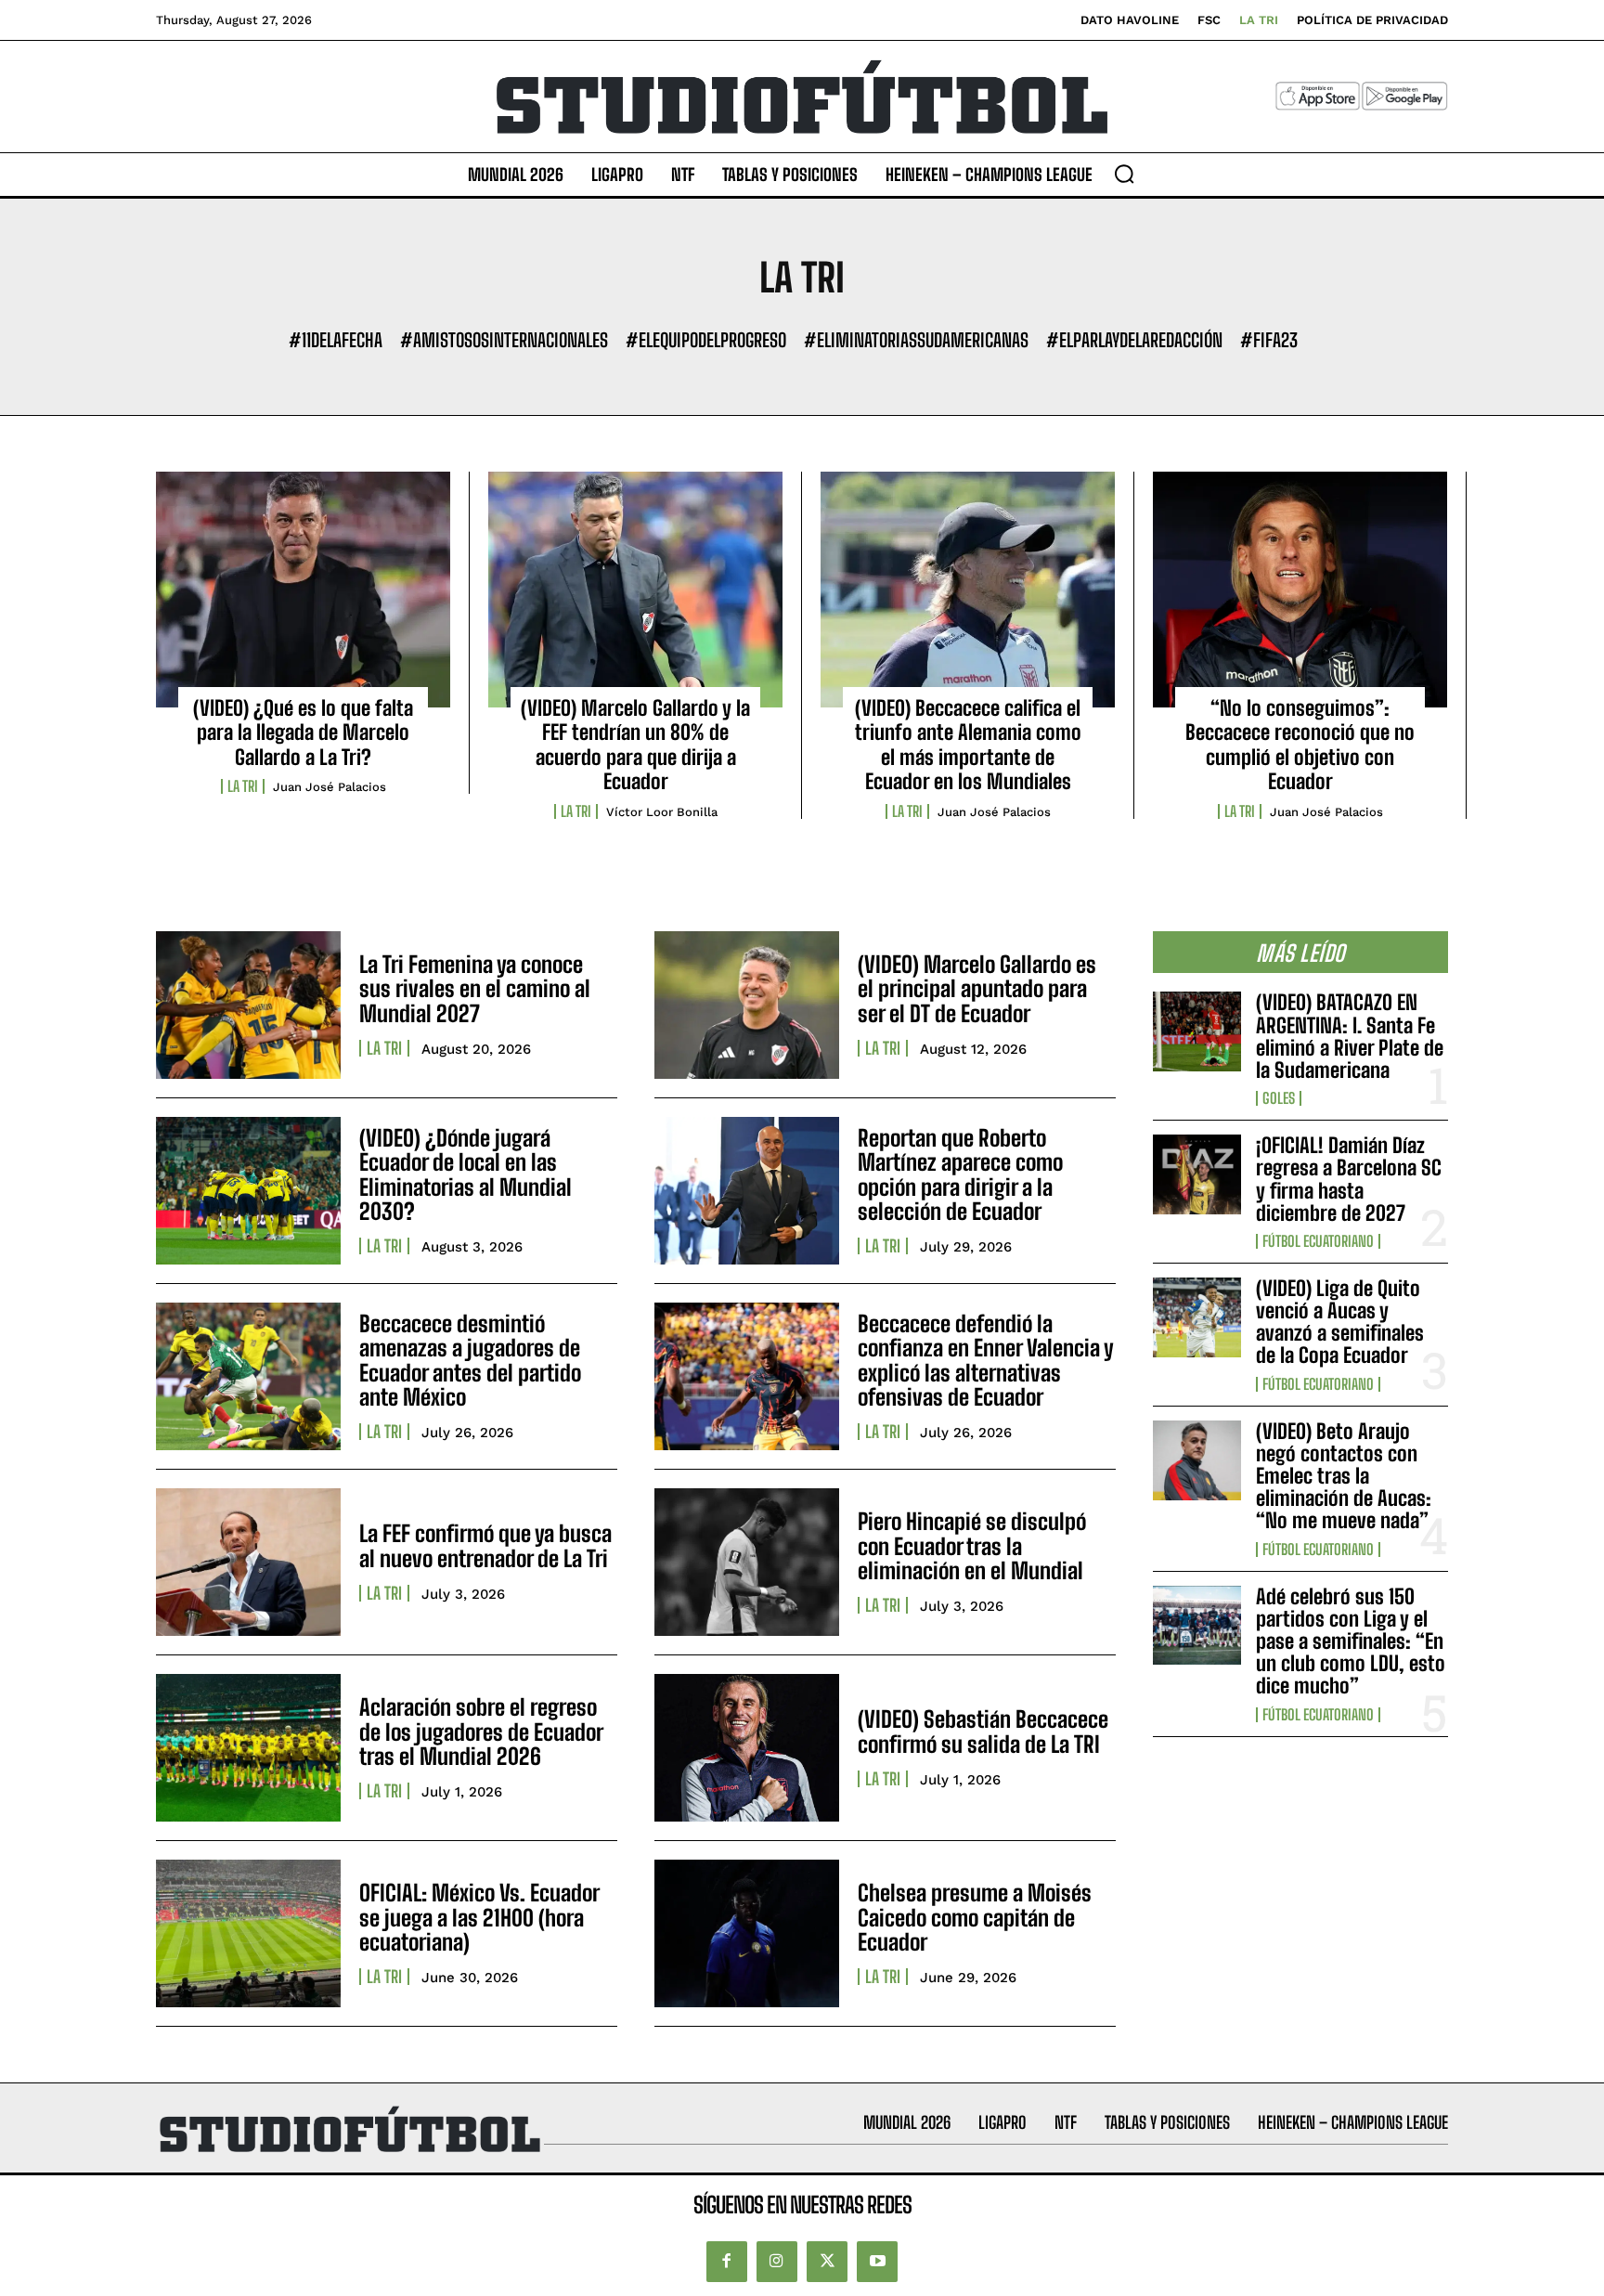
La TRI (243, 786)
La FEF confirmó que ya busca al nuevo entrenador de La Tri (485, 1545)
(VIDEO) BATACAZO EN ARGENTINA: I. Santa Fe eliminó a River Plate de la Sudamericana (1350, 1036)
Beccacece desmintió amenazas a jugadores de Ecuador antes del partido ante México (470, 1360)
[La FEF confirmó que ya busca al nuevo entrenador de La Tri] (248, 1562)
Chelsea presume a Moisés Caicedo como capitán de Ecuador (975, 1917)
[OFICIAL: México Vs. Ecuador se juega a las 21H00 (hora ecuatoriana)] (248, 1933)
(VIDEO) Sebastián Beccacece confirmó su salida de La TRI (983, 1731)
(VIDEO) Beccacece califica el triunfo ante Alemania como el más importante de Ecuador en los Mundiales (968, 745)
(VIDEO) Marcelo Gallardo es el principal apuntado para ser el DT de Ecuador (977, 989)
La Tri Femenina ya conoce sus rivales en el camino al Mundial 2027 (475, 989)
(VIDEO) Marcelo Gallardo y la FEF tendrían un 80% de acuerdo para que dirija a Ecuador (635, 745)
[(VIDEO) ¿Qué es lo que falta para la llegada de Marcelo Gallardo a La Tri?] (303, 590)
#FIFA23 (1269, 340)
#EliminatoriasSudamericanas (916, 340)
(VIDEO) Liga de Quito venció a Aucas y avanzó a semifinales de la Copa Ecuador (1340, 1322)
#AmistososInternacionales (504, 340)
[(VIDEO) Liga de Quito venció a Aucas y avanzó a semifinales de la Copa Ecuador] (1197, 1317)
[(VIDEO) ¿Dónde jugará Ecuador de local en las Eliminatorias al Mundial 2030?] (248, 1191)
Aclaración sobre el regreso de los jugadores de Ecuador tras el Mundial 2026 (481, 1732)
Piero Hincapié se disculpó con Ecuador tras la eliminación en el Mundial (972, 1546)
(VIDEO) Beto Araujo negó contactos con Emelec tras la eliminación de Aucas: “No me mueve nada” (1344, 1476)
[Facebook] (727, 2262)
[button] (1124, 174)
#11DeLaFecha (336, 340)
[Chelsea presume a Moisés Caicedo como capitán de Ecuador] (747, 1933)
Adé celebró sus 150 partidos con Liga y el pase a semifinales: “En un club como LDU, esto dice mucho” (1351, 1641)
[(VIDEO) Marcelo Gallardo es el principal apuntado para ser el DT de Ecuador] (747, 1005)
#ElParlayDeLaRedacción (1134, 340)
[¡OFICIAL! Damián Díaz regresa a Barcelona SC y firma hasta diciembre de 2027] (1197, 1174)
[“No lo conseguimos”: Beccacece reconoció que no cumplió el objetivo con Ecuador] (1300, 590)
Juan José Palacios (330, 787)
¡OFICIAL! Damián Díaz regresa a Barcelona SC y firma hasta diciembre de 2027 (1349, 1179)
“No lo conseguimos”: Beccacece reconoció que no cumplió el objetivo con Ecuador (1300, 745)
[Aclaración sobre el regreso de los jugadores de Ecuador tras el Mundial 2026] (248, 1748)
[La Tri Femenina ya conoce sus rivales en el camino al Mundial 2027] (248, 1005)
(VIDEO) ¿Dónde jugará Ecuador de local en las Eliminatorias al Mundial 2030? (466, 1174)
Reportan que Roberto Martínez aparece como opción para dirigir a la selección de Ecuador (960, 1174)
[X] (827, 2262)
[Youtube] (877, 2262)
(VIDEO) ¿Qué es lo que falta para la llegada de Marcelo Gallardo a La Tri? (303, 733)
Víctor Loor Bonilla (662, 812)
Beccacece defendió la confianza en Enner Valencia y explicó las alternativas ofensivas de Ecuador (986, 1360)
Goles (1279, 1098)
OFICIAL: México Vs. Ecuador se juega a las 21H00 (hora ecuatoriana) (479, 1917)
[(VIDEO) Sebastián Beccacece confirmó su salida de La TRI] (747, 1748)
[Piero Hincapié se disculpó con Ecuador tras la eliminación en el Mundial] (747, 1562)
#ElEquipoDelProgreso (706, 340)
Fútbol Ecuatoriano (1318, 1241)
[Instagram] (777, 2262)
